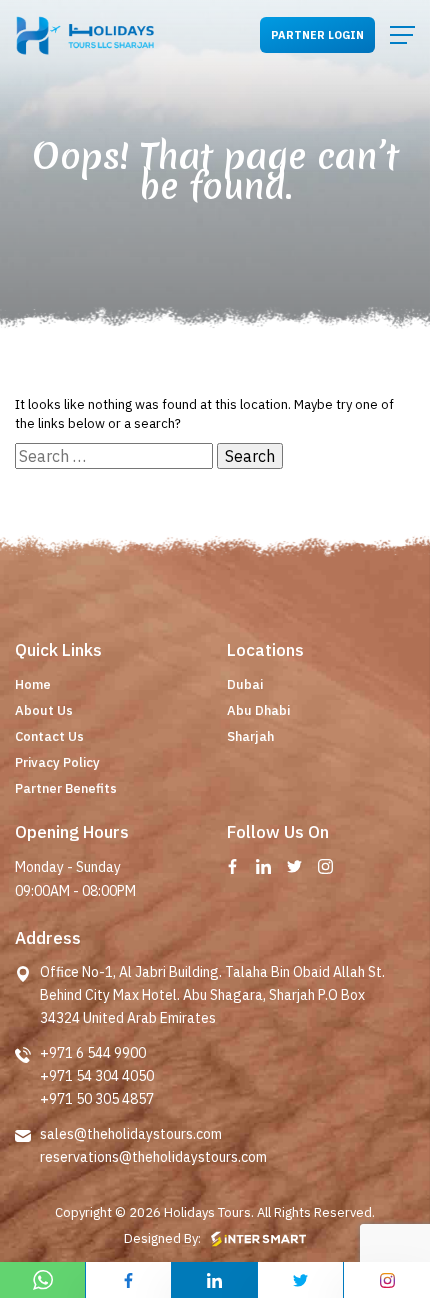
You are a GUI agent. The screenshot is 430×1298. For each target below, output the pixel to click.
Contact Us (49, 736)
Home (33, 684)
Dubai (245, 684)
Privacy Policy (57, 762)
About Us (44, 710)
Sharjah (250, 736)
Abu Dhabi (258, 710)
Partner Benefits (66, 788)
